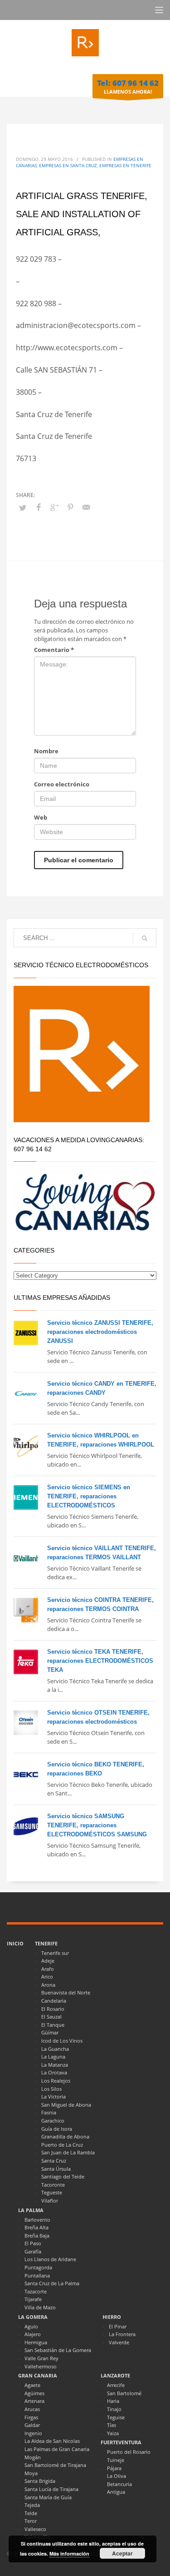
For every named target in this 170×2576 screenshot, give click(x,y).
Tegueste (52, 2192)
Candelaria (54, 2001)
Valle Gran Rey (41, 2358)
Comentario (54, 650)
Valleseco (35, 2529)
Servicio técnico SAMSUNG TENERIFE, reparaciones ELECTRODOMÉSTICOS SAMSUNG (97, 1825)
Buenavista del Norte (66, 1992)
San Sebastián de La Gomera (58, 2350)
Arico (47, 1977)
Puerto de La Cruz (62, 2145)
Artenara (34, 2401)
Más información (69, 2554)
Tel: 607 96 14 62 (128, 83)
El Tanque (53, 2025)
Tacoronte (53, 2185)
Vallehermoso (41, 2366)
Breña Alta (36, 2227)
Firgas (31, 2417)
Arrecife (116, 2385)
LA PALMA (31, 2210)
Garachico (53, 2121)
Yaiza (113, 2433)
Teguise (116, 2417)
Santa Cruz (54, 2161)
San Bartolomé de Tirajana (55, 2465)
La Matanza (55, 2065)
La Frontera (122, 2334)
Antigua (116, 2492)
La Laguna (53, 2056)
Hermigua (36, 2342)
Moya (31, 2473)
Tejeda (32, 2505)
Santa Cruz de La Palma (52, 2283)
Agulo (31, 2326)
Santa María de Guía (48, 2497)
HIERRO (112, 2317)
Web (41, 817)
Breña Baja (37, 2235)
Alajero (33, 2334)
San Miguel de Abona (66, 2105)
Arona (48, 1985)
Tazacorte (36, 2291)
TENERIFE (46, 1943)
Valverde (119, 2342)
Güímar (50, 2032)
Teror (31, 2521)
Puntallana (37, 2275)
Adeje (48, 1961)
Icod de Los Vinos (62, 2041)
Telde (31, 2513)
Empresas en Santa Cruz (68, 165)
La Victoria (53, 2096)
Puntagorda (38, 2267)
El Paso (33, 2243)
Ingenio (33, 2433)
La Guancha (55, 2049)
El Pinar (118, 2326)
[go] (145, 938)
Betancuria (119, 2484)
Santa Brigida (40, 2481)
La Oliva (117, 2476)
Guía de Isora (57, 2129)
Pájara (114, 2468)
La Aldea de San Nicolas (52, 2441)
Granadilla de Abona (65, 2136)
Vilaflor (50, 2201)
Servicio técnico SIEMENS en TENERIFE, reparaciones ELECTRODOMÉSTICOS (89, 1496)
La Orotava (54, 2072)
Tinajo (114, 2409)
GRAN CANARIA (38, 2375)
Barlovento (37, 2220)
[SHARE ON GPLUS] (54, 507)
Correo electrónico (62, 784)
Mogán (33, 2457)
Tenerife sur (55, 1953)
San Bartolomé (124, 2393)
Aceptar (122, 2553)
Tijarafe (33, 2299)
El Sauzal (51, 2017)
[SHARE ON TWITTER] (23, 507)
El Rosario (53, 2009)
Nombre (46, 751)
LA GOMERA (33, 2317)
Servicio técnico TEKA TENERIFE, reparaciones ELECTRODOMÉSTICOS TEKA (100, 1661)
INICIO (15, 1943)
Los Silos (51, 2089)
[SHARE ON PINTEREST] (70, 507)
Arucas (32, 2409)
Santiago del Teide (63, 2176)
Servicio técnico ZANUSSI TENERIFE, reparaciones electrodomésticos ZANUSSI (100, 1332)
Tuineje (116, 2460)
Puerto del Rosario (129, 2452)
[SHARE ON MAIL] (86, 507)
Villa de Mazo (40, 2307)
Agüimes (34, 2393)
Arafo (48, 1969)
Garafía (33, 2251)
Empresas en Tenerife (125, 165)
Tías (112, 2425)
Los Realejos (56, 2081)
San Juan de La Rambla (68, 2152)
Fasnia (49, 2112)
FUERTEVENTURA (121, 2442)
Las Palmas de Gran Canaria (57, 2449)
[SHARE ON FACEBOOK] (39, 507)
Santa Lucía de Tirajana (51, 2489)
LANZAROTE (115, 2375)
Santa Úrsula (56, 2169)
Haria (113, 2401)
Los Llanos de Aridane (50, 2259)
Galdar (32, 2425)
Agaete (32, 2385)
